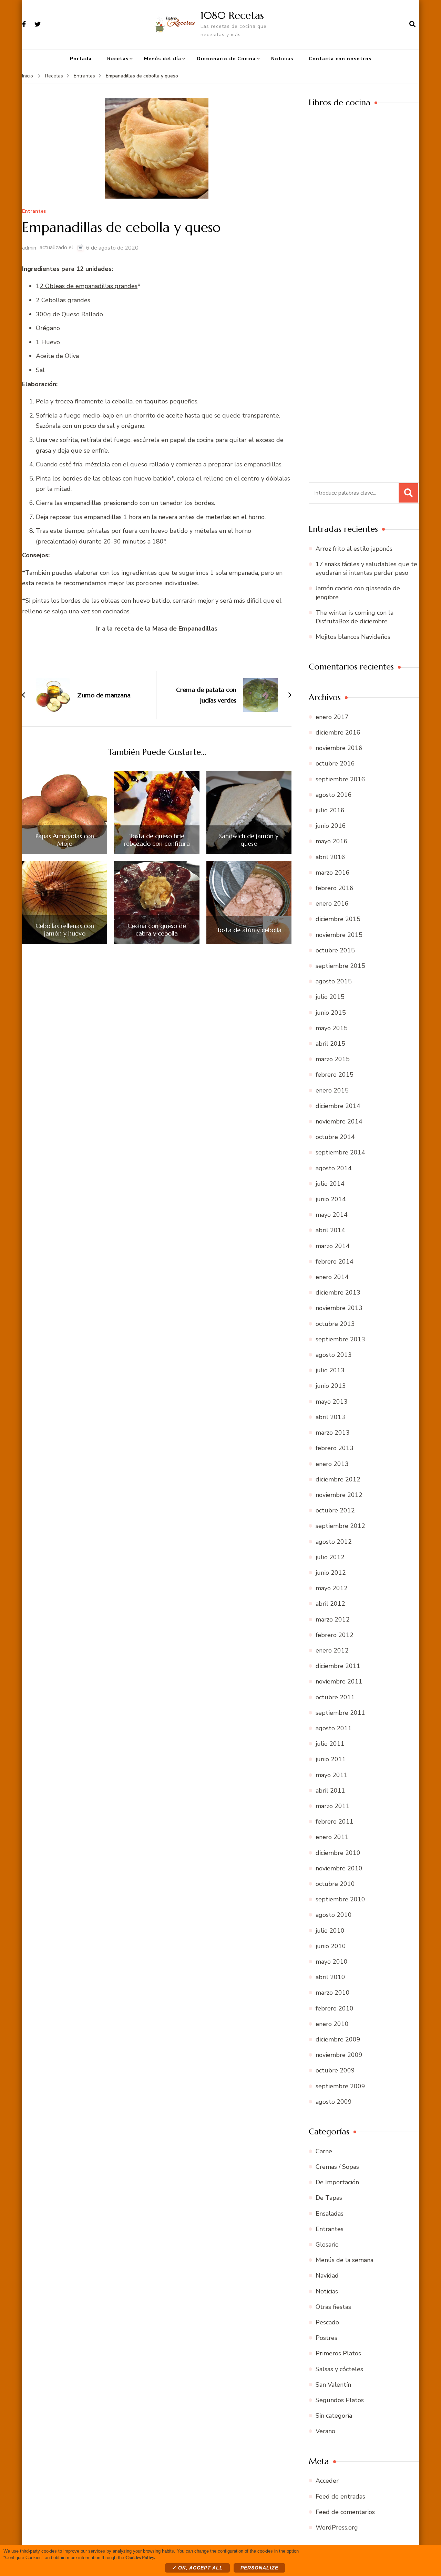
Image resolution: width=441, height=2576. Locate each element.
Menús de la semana (345, 2260)
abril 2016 (330, 857)
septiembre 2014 (340, 1152)
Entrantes (34, 212)
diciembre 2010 (338, 1853)
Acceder (327, 2481)
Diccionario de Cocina (226, 59)
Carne (324, 2151)
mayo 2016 (332, 841)
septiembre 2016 (340, 779)
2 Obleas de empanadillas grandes (89, 286)
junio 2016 (331, 826)
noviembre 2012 (339, 1495)
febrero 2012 (335, 1635)
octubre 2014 (335, 1137)
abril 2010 (330, 1977)
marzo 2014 (333, 1246)
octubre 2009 (335, 2070)
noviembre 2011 (339, 1681)
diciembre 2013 (338, 1292)
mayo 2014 (332, 1215)
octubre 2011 (335, 1697)
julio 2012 (330, 1557)
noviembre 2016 (339, 748)
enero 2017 (332, 717)
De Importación (337, 2182)
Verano (325, 2431)
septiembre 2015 (340, 966)
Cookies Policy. (140, 2557)
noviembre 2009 (339, 2055)
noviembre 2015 (339, 935)
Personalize (259, 2568)
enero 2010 (332, 2024)
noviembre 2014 (339, 1121)
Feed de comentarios (345, 2512)
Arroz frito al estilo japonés (354, 549)
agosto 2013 (334, 1355)
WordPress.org (337, 2527)
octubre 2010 (335, 1884)
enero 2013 (332, 1464)
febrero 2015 (335, 1075)
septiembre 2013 (340, 1339)
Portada (81, 59)
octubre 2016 (335, 763)
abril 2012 (330, 1604)
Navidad (327, 2276)
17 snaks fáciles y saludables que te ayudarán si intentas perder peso (366, 568)
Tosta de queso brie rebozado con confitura (157, 840)
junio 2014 (331, 1199)
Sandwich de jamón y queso (249, 840)
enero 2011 (332, 1837)
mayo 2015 (332, 1028)
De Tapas (329, 2198)
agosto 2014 (334, 1168)
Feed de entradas (340, 2496)
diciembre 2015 (338, 919)
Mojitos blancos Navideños (353, 637)
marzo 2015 (333, 1059)
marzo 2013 (333, 1433)
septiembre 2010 (340, 1899)
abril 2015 (330, 1044)
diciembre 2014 (338, 1106)
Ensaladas (330, 2214)
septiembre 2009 (340, 2086)
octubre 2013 (335, 1324)
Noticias (282, 59)
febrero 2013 (335, 1448)
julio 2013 (330, 1370)
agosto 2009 (334, 2102)
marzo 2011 (333, 1806)
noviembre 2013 (339, 1308)
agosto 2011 (334, 1728)
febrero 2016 (335, 888)
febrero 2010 (335, 2008)
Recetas (118, 59)
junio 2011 (331, 1759)
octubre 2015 (335, 950)
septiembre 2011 (340, 1713)
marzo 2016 (333, 873)
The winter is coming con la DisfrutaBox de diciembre (355, 617)
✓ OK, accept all (197, 2568)
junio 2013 (331, 1386)
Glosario (327, 2245)
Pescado (327, 2322)
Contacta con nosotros (340, 59)
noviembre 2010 (339, 1868)
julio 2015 (330, 997)
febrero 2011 (335, 1822)
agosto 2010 (334, 1915)
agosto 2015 (334, 981)
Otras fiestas (333, 2307)
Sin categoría (334, 2416)
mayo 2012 (332, 1588)
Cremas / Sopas (337, 2167)
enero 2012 (332, 1650)
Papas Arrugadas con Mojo (65, 840)
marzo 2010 (333, 1993)
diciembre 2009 (338, 2039)
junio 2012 (331, 1573)
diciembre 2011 (338, 1666)
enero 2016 (332, 904)
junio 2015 (331, 1013)
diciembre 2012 (338, 1479)
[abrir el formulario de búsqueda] (412, 24)
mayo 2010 (332, 1962)
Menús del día (163, 59)
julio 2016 (330, 810)
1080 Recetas (232, 15)
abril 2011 (330, 1791)
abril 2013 (330, 1417)
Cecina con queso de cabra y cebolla (157, 930)
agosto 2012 (334, 1542)
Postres (326, 2338)
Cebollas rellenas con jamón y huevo (65, 930)
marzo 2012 (333, 1619)
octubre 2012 (335, 1510)
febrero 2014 (335, 1261)
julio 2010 (330, 1931)
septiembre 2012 (340, 1526)
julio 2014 (330, 1184)
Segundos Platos (340, 2400)
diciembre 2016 (338, 732)
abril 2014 (330, 1230)
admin (29, 248)
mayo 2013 (332, 1402)
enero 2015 (332, 1090)
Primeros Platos (338, 2353)
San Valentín (333, 2385)
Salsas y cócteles (339, 2369)
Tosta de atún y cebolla (249, 930)
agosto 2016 (334, 795)
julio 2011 (330, 1744)
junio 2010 (331, 1946)
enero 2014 (332, 1277)
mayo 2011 (332, 1775)
